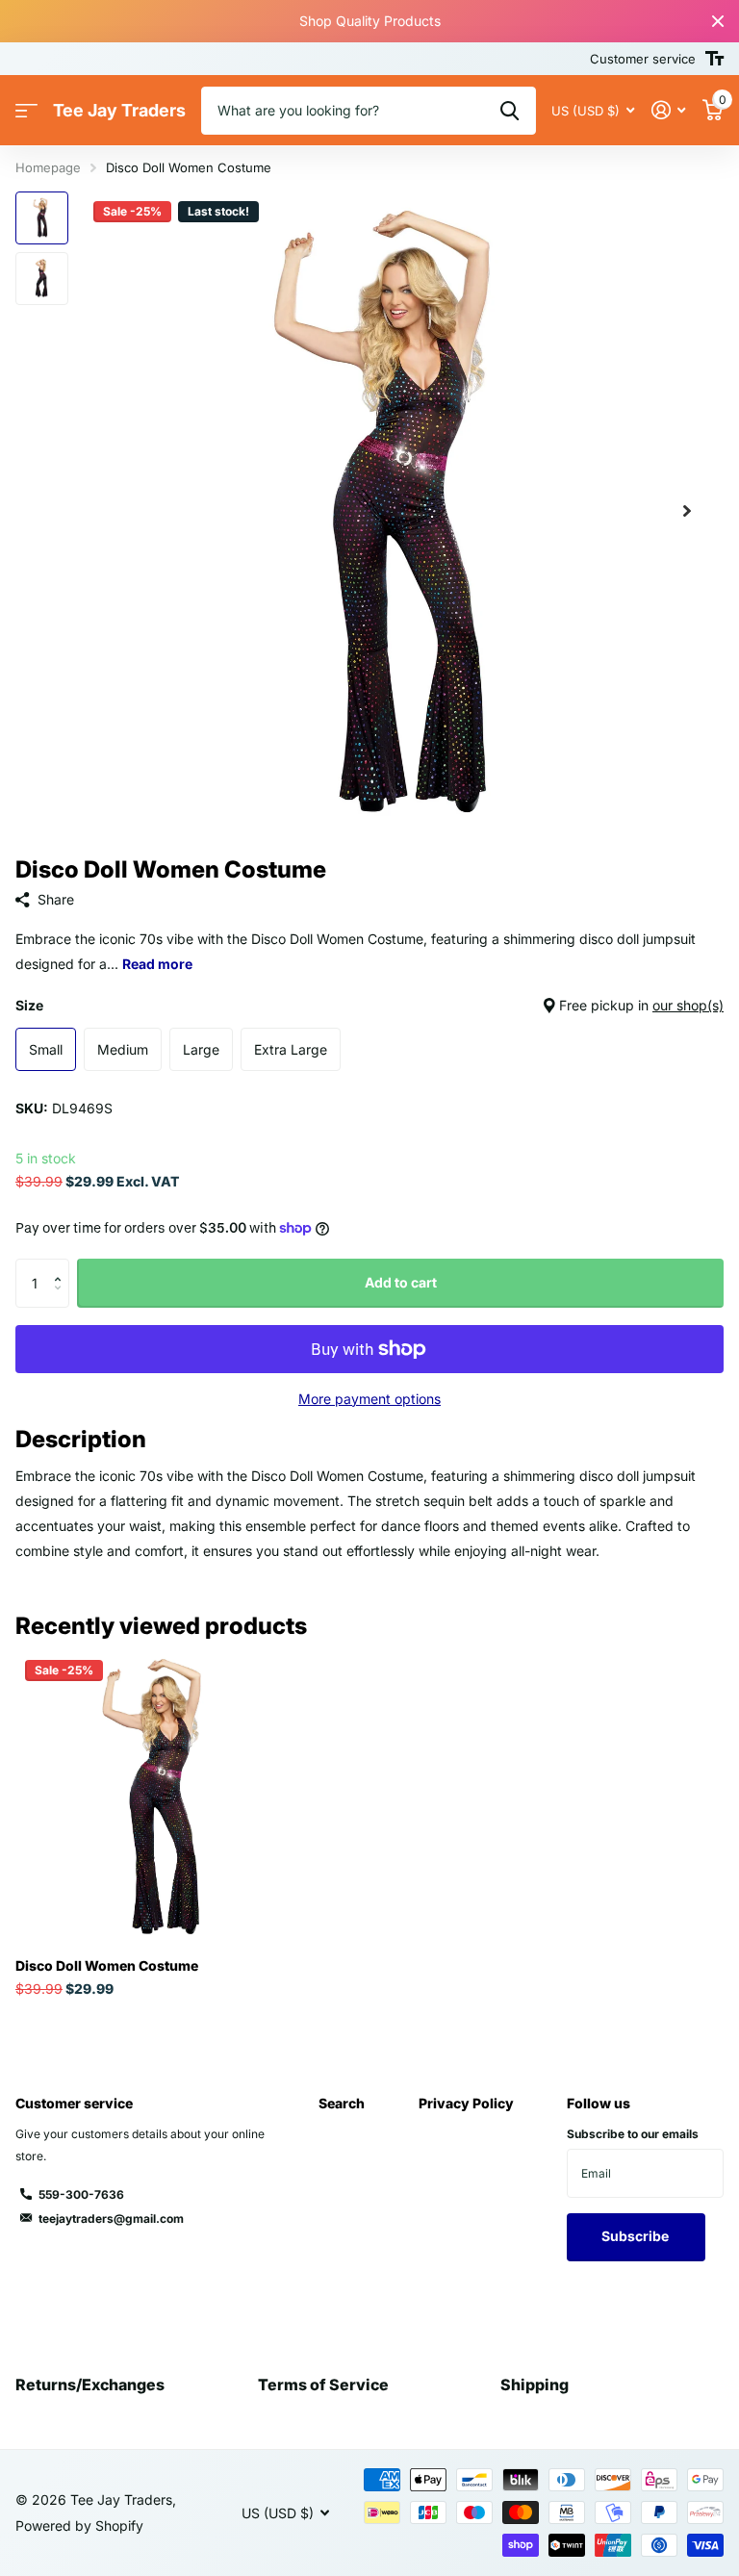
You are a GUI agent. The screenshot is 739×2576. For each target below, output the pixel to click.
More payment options (369, 1399)
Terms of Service (323, 2385)
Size (369, 1005)
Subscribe (637, 2236)
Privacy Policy (466, 2103)
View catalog (26, 111)
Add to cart (401, 1282)
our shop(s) (688, 1005)
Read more (157, 964)
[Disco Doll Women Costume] (162, 1797)
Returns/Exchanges (90, 2385)
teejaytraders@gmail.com (111, 2219)
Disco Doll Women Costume (107, 1965)
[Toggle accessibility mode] (714, 59)
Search (342, 2103)
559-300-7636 (81, 2194)
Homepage (48, 167)
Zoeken (510, 111)
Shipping (535, 2385)
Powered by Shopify (79, 2525)
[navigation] (42, 218)
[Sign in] (668, 110)
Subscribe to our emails (633, 2134)
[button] (687, 511)
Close (718, 21)
